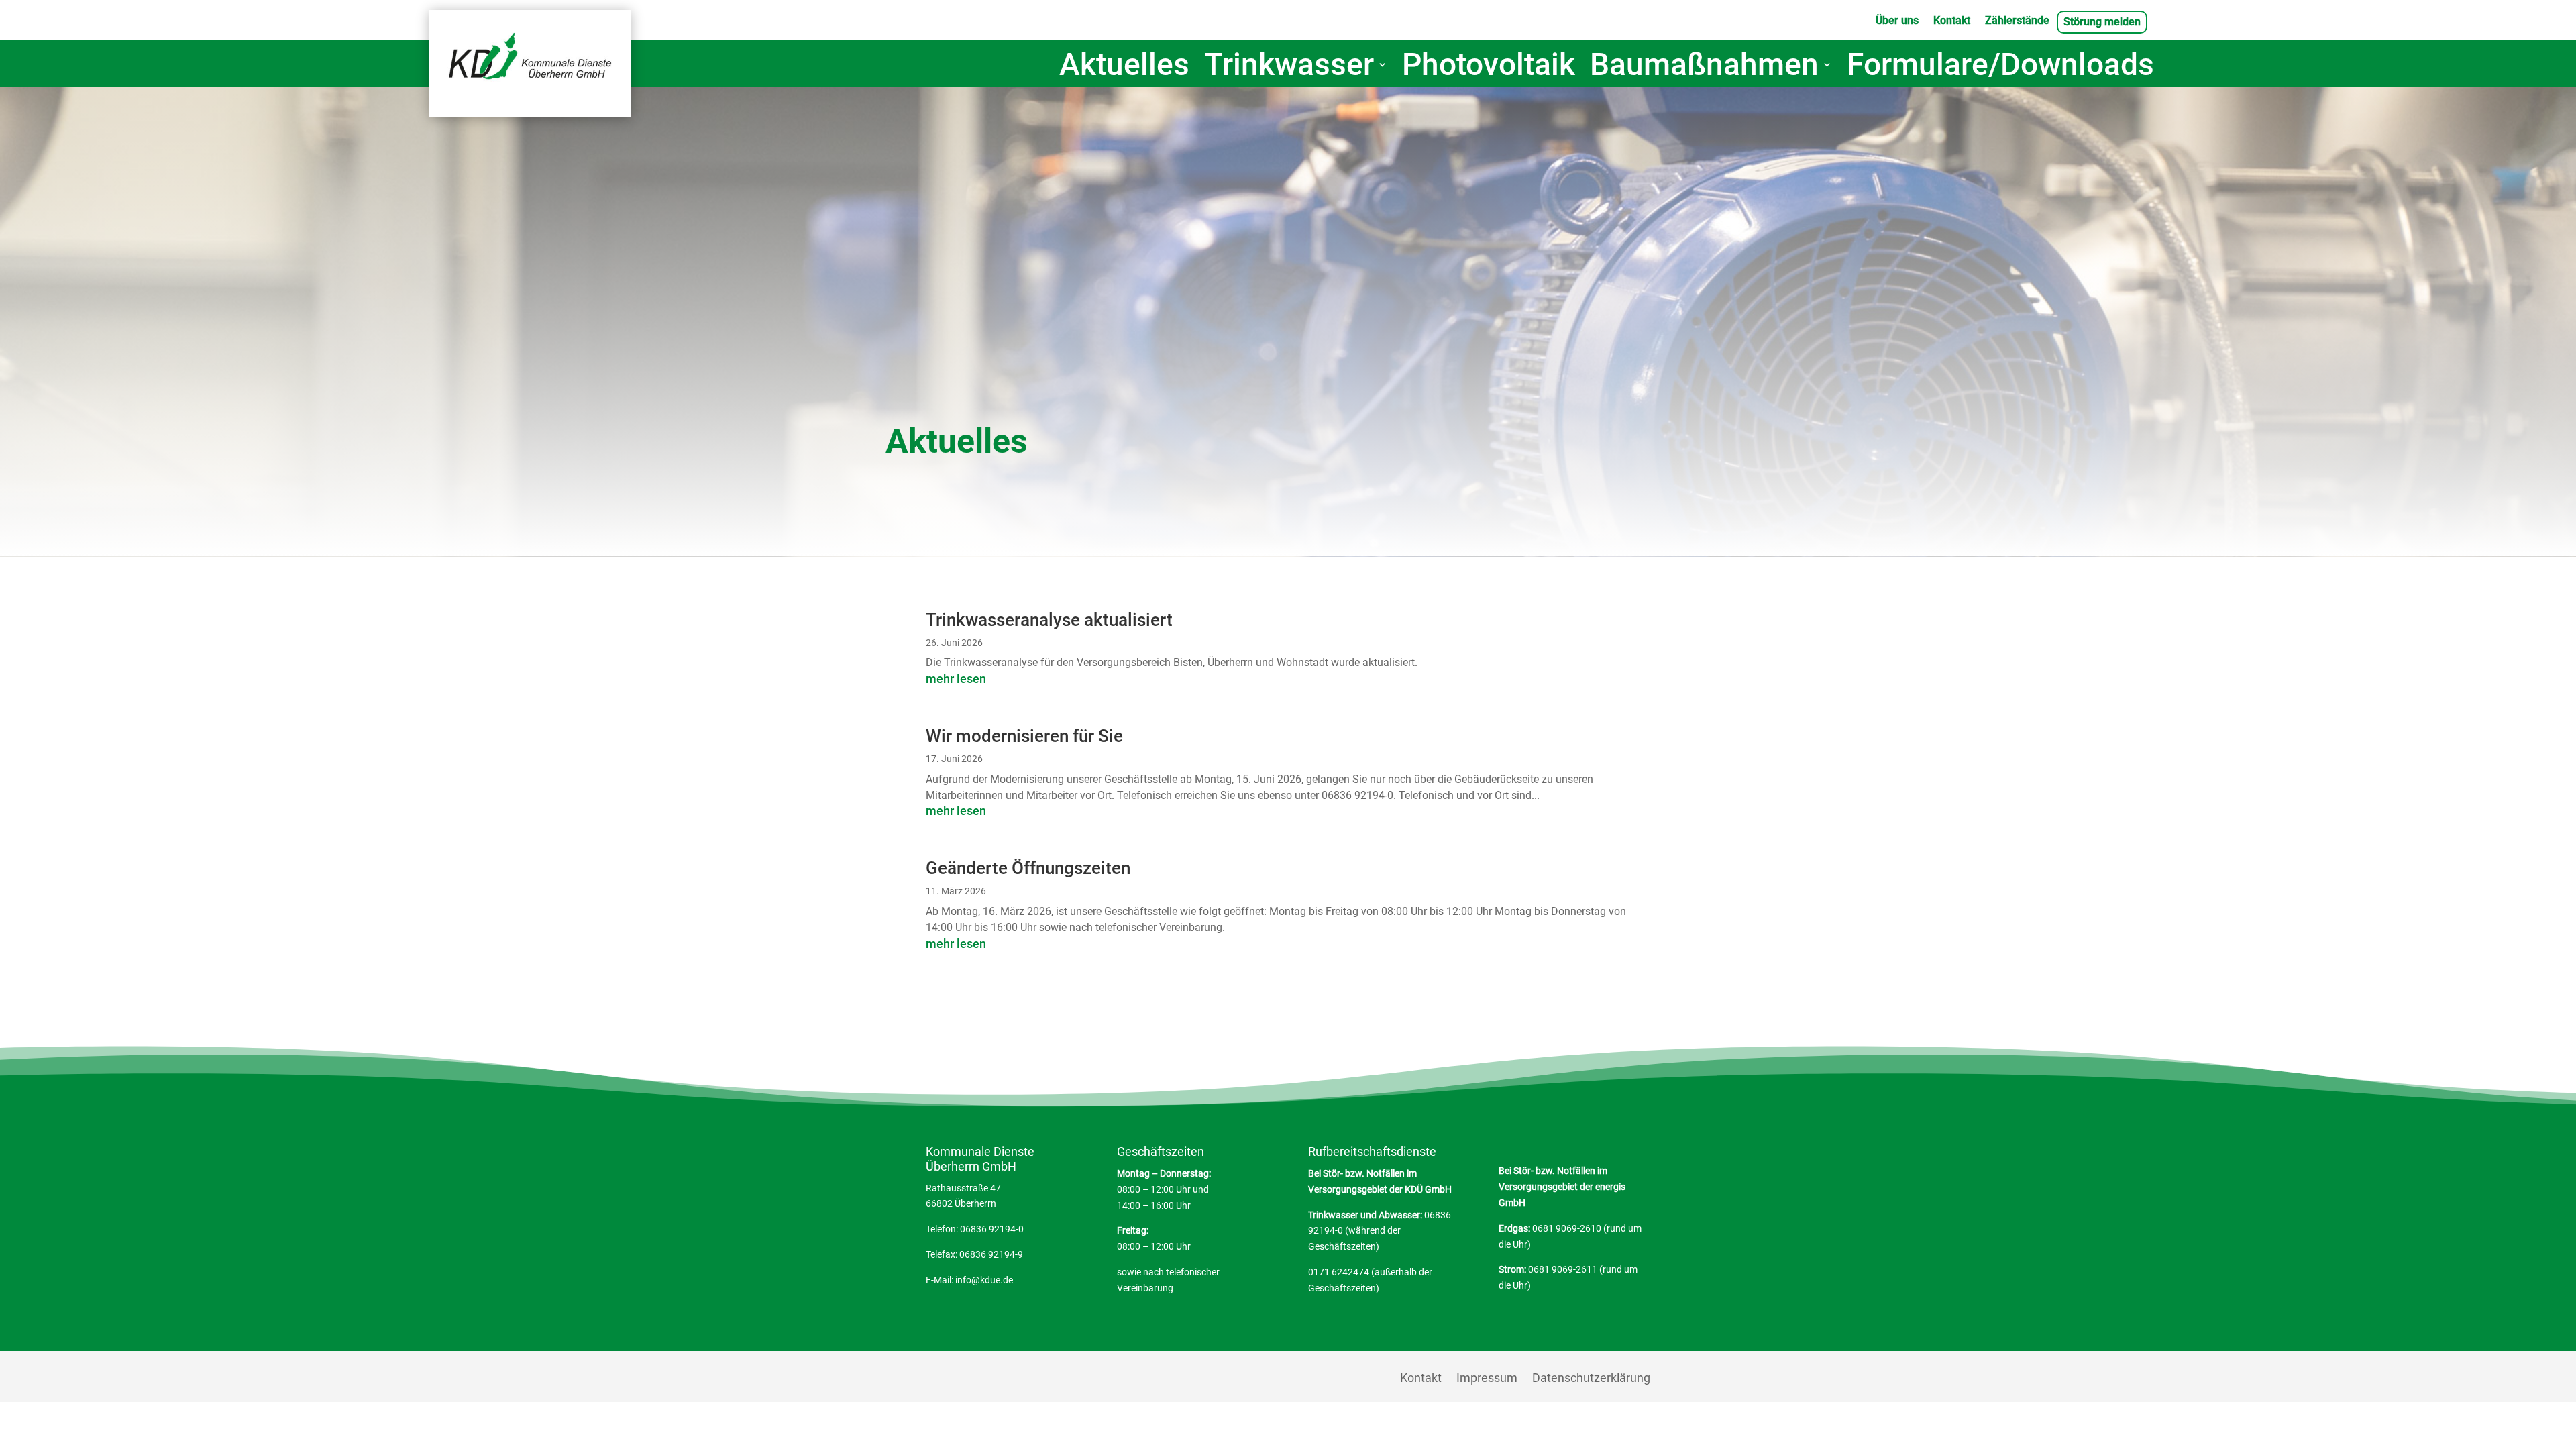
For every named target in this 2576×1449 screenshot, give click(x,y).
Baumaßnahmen (1704, 67)
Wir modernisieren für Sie (1024, 736)
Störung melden (2102, 23)
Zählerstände (2017, 21)
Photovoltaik (1489, 67)
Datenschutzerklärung (1591, 1379)
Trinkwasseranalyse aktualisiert (1049, 620)
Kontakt (1952, 21)
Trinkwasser (1289, 67)
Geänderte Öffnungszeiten (1028, 868)
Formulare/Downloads (2000, 67)
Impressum (1487, 1379)
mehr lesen (956, 679)
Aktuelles (1124, 67)
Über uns (1897, 21)
